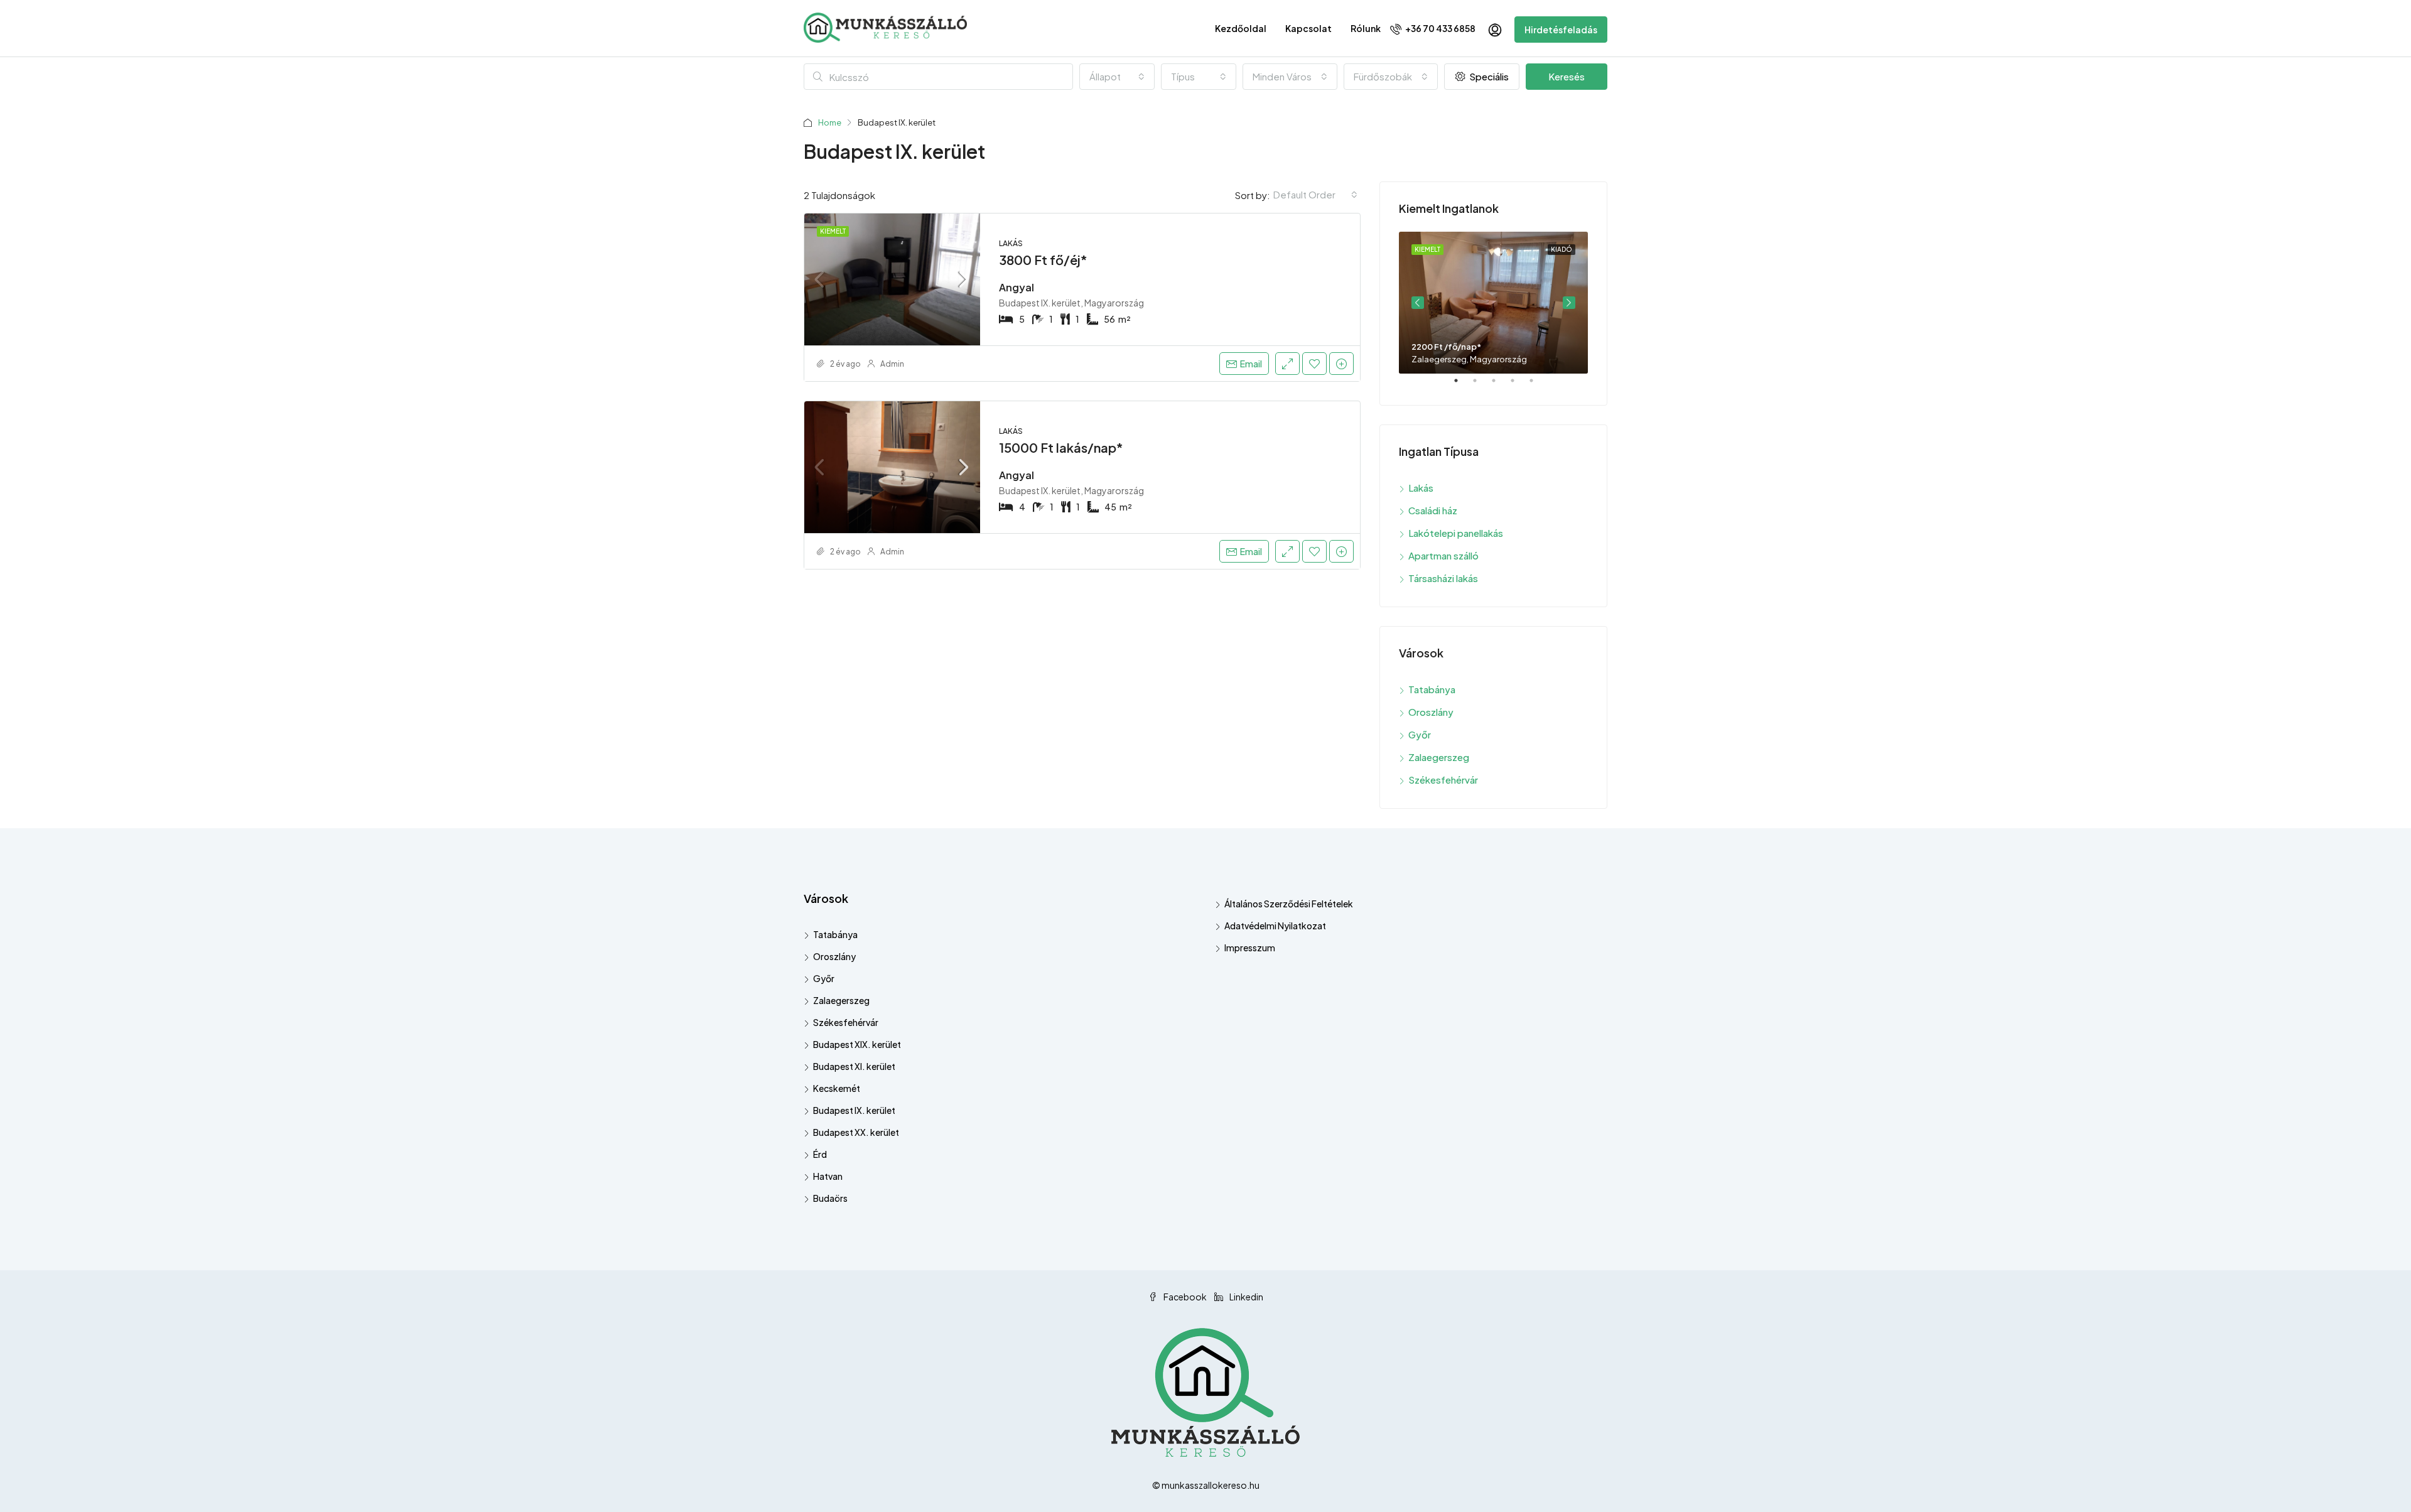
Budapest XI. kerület (854, 1066)
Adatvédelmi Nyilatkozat (1275, 926)
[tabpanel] (1493, 303)
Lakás (1421, 488)
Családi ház (1433, 510)
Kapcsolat (1308, 28)
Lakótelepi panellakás (1456, 533)
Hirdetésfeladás (1561, 30)
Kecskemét (837, 1088)
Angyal (1017, 287)
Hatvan (828, 1176)
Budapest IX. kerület (854, 1110)
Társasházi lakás (1443, 578)
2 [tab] (1481, 386)
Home (830, 122)
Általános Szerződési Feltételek (1289, 904)
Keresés (1567, 76)
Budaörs (830, 1198)
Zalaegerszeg (1439, 757)
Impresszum (1250, 948)
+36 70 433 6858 (1440, 28)
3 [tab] (1500, 386)
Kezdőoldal (1241, 28)
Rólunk (1366, 28)
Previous (1418, 303)
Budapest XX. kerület (856, 1132)
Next (1569, 303)
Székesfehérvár (1443, 780)
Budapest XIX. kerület (857, 1044)
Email (1251, 364)
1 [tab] (1462, 386)
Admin (892, 364)
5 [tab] (1538, 386)
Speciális (1488, 76)
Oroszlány (1431, 712)
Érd (820, 1154)
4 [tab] (1519, 386)
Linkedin (1246, 1297)
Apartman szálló (1443, 555)
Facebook (1185, 1297)
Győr (1420, 734)
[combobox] (1117, 77)
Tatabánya (1432, 689)
